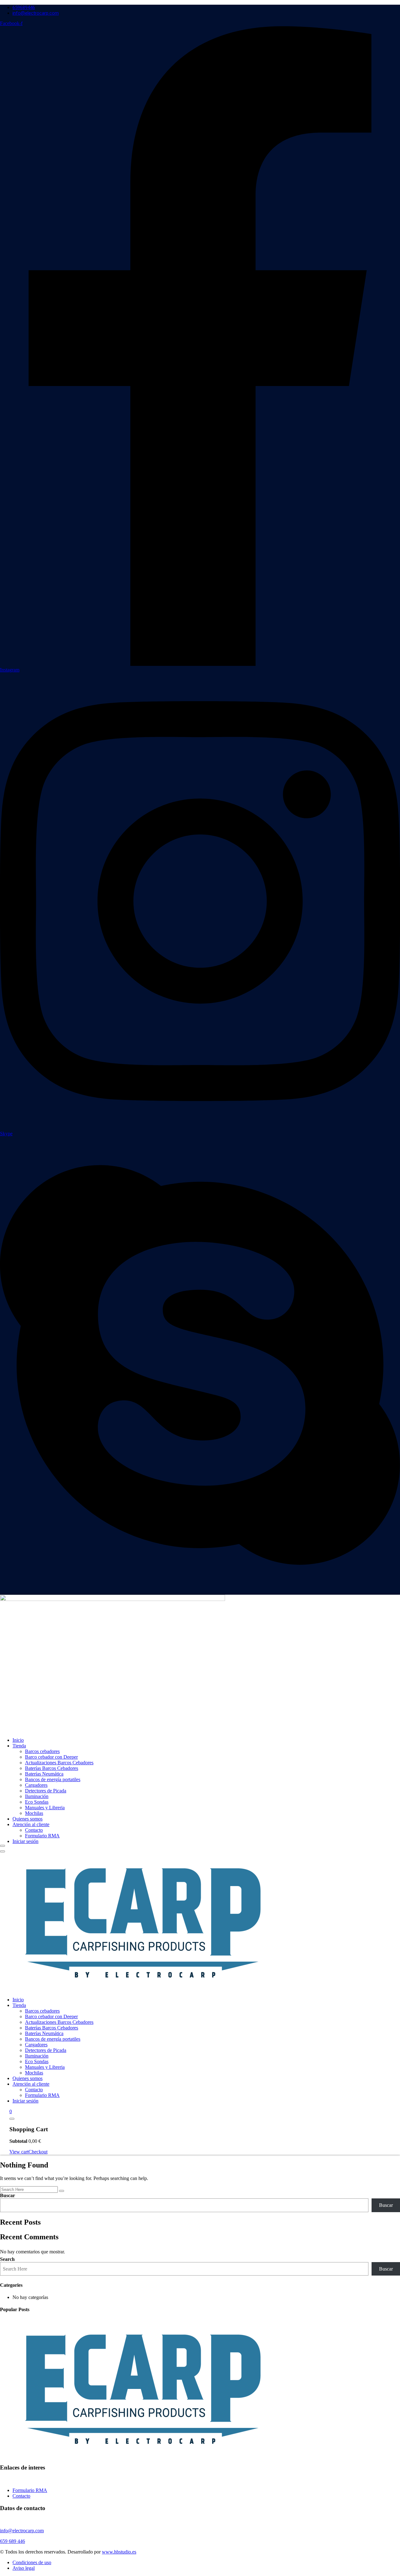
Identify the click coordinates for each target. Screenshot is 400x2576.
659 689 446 (12, 2541)
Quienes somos (27, 1819)
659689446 (24, 7)
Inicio (18, 1740)
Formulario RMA (42, 1836)
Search (7, 2259)
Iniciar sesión (25, 1841)
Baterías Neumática (44, 1774)
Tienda (19, 1746)
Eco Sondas (37, 1802)
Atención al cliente (31, 1824)
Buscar (7, 2195)
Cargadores (36, 1785)
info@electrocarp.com (36, 13)
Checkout (38, 2152)
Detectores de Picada (46, 1791)
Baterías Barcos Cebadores (52, 1768)
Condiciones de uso (32, 2562)
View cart (19, 2152)
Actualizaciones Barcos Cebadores (59, 1763)
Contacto (34, 1830)
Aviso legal (24, 2568)
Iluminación (37, 1796)
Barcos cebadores (42, 1751)
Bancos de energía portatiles (53, 1779)
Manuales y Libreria (45, 1808)
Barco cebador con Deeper (51, 1757)
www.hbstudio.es (119, 2552)
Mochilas (34, 1813)
